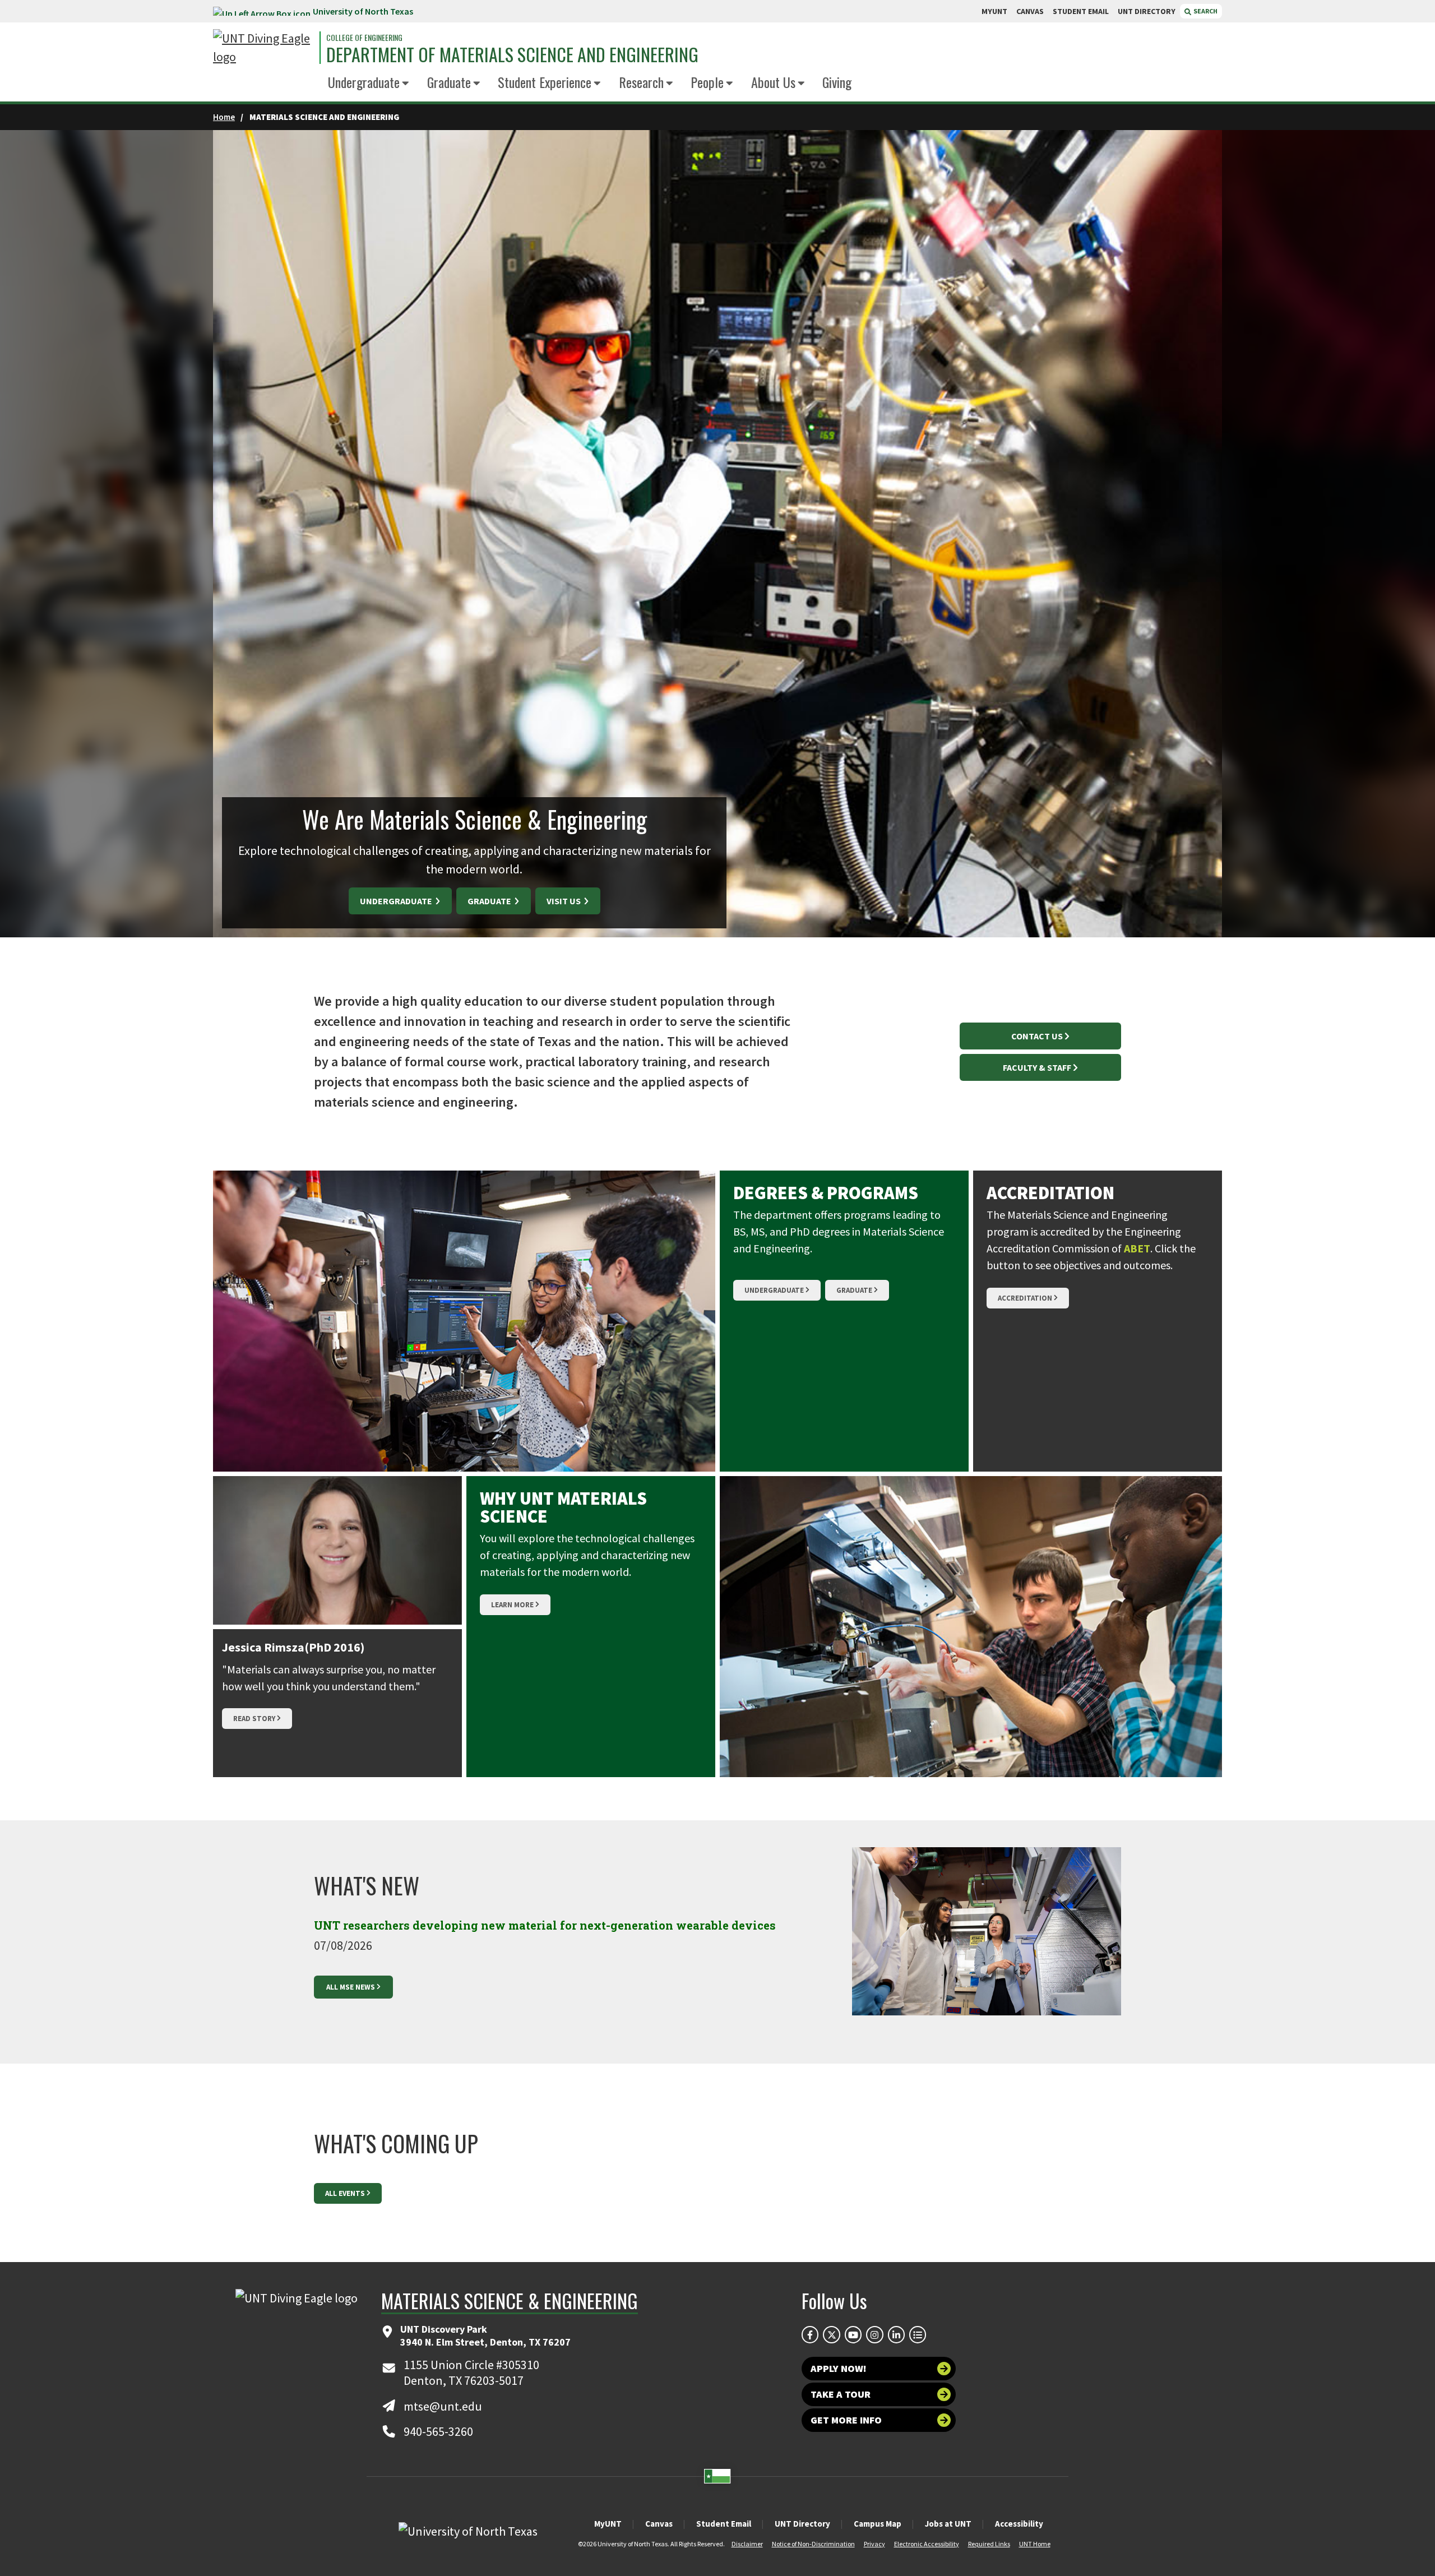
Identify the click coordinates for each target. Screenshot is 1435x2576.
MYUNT (994, 11)
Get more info (846, 2420)
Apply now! (839, 2368)
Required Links (989, 2544)
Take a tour (841, 2394)
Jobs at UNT (948, 2524)
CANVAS (1030, 11)
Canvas (659, 2524)
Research (641, 82)
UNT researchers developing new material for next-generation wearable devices (545, 1925)
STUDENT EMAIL (1081, 11)
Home (224, 117)
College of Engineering (364, 38)
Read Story (254, 1719)
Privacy (874, 2544)
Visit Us (564, 901)
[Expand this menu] (406, 84)
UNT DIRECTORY (1147, 11)
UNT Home (1035, 2544)
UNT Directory (802, 2524)
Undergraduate (364, 82)
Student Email (724, 2524)
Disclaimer (747, 2544)
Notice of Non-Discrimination (813, 2544)
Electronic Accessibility (927, 2544)
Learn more (512, 1605)
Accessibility (1019, 2524)
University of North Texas (363, 11)
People (707, 82)
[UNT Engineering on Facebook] (810, 2334)
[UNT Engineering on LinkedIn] (896, 2334)
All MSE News (351, 1987)
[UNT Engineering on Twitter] (831, 2334)
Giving (837, 82)
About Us (773, 82)
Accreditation (1025, 1298)
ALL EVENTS (345, 2193)
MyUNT (608, 2524)
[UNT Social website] (918, 2334)
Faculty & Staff (1037, 1067)
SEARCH (1205, 11)
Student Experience (545, 82)
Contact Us (1037, 1036)
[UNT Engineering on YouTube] (853, 2334)
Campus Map (878, 2524)
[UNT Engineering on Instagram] (874, 2334)
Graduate (449, 82)
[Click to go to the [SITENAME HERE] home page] (263, 48)
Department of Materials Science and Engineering (512, 54)
